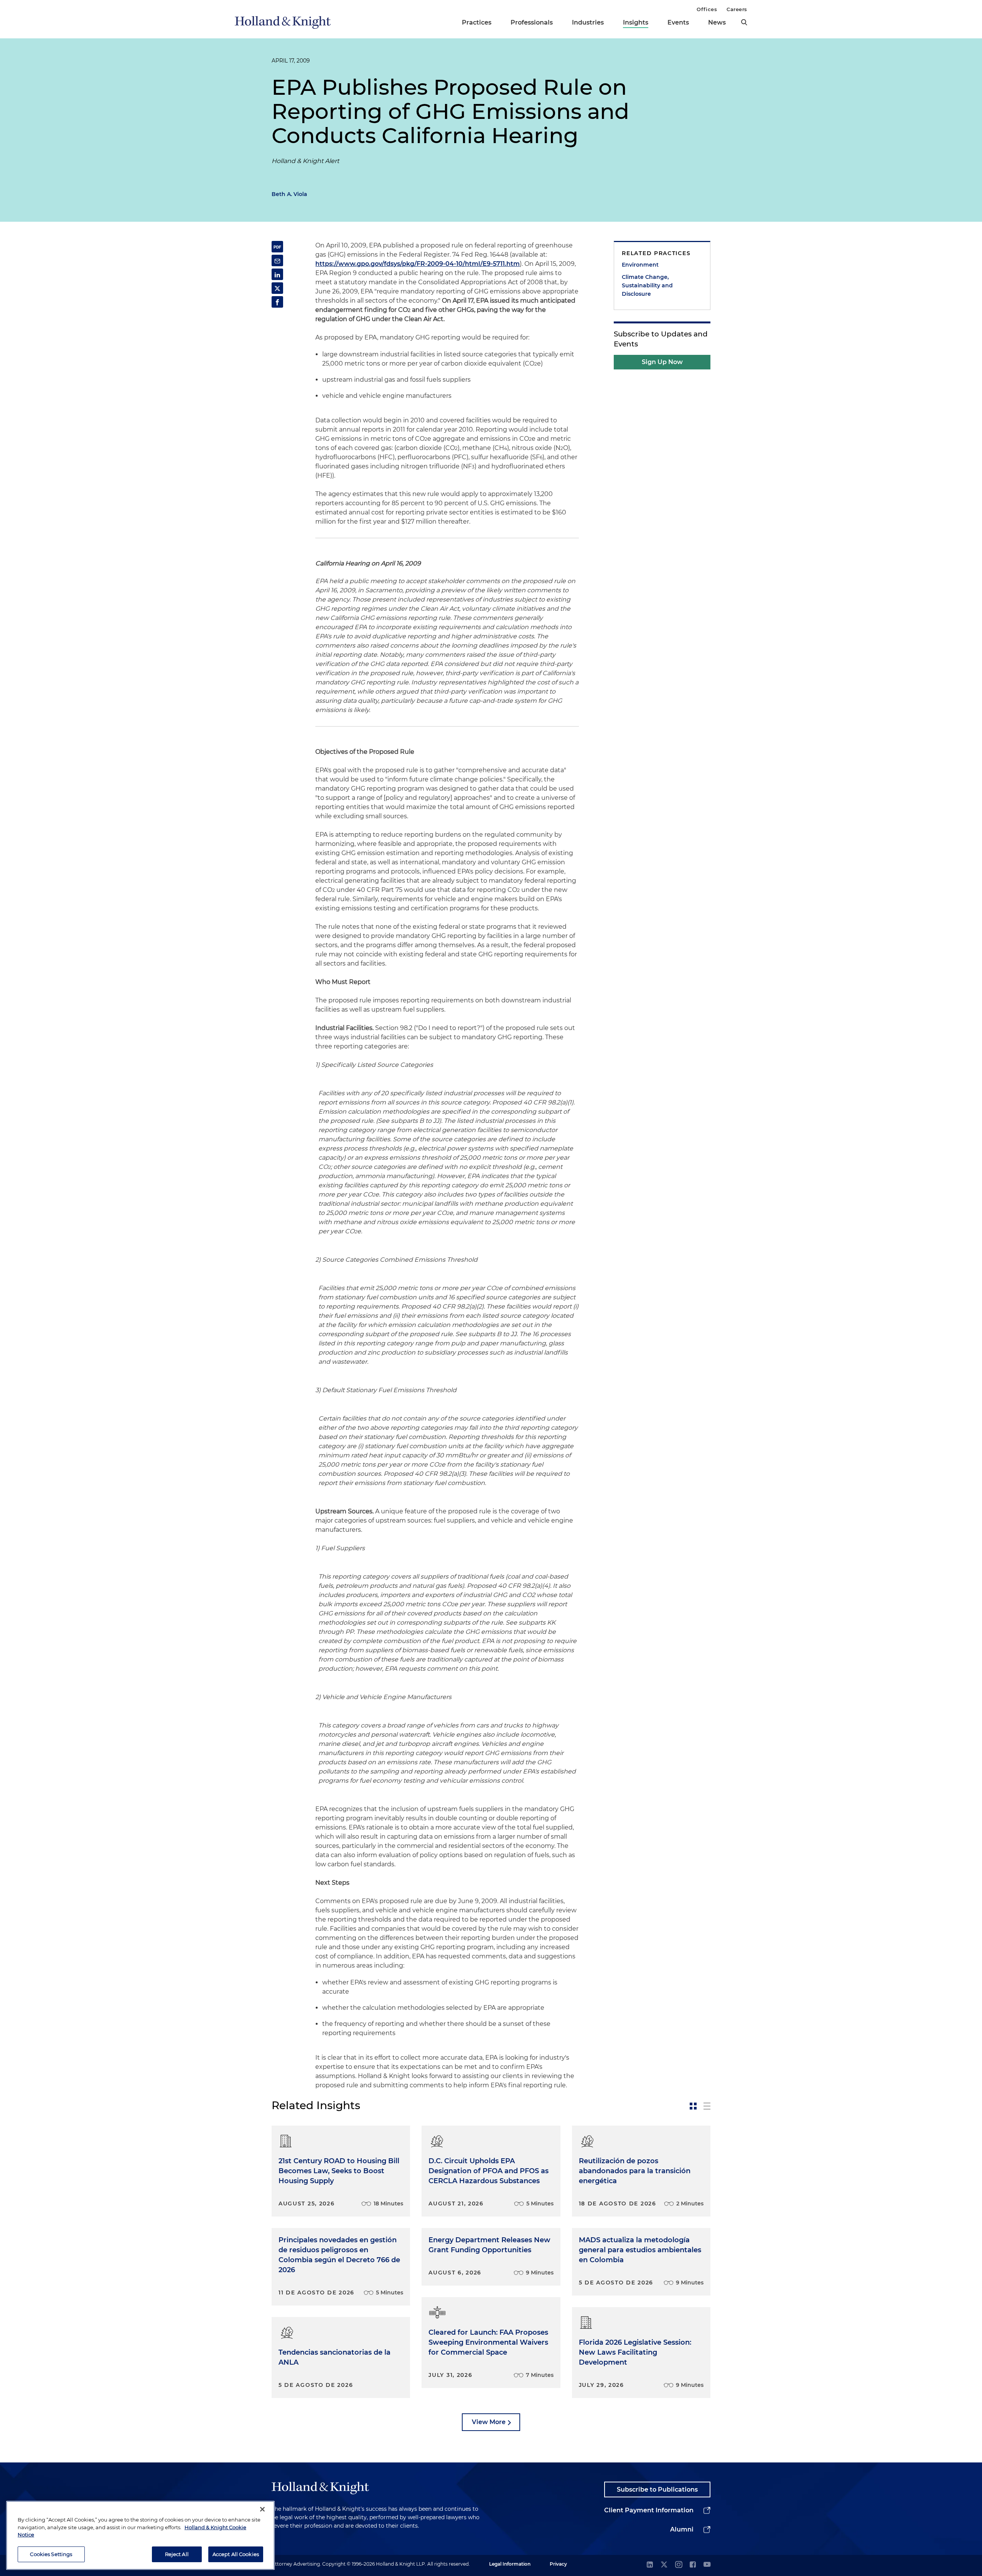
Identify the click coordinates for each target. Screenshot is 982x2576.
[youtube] (707, 2565)
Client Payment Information (649, 2510)
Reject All (177, 2554)
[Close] (262, 2509)
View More (489, 2422)
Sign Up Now (662, 362)
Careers (737, 9)
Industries (588, 22)
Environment (640, 265)
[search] (744, 22)
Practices (477, 22)
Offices (707, 9)
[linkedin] (650, 2565)
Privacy (558, 2564)
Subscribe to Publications (657, 2489)
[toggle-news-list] (707, 2106)
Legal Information (510, 2564)
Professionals (532, 22)
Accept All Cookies (236, 2554)
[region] (140, 2535)
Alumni (682, 2529)
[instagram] (679, 2565)
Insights (636, 22)
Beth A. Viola (289, 194)
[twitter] (664, 2565)
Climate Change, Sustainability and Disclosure (647, 285)
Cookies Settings (51, 2554)
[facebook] (693, 2565)
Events (678, 22)
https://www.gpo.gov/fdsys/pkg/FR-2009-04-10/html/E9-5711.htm (418, 264)
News (717, 22)
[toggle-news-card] (693, 2106)
